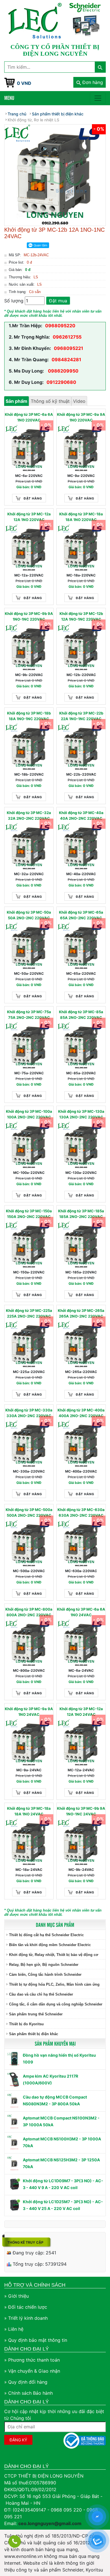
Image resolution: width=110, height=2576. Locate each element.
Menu (9, 98)
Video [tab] (79, 401)
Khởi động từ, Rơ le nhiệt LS (33, 120)
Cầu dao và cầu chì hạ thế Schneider (41, 1994)
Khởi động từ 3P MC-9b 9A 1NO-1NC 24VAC (81, 1811)
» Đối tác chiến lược (26, 2307)
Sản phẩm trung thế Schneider (36, 2014)
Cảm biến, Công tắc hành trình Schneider (45, 1974)
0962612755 (67, 337)
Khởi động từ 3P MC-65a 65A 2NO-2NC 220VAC (81, 915)
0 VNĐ (24, 83)
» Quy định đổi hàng (26, 2382)
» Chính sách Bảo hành (28, 2393)
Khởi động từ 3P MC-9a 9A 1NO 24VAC (29, 1712)
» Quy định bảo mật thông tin (36, 2340)
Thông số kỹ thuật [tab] (50, 401)
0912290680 (61, 382)
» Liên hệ (14, 2329)
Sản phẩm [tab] (16, 401)
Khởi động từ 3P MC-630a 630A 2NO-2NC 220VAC (81, 1512)
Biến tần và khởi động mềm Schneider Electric (50, 1945)
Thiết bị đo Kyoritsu (26, 2024)
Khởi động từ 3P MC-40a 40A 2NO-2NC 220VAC (81, 815)
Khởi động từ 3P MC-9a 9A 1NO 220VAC (81, 417)
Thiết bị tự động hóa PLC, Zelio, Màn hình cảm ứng (54, 1984)
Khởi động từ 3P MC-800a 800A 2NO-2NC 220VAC (29, 1612)
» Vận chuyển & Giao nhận (32, 2371)
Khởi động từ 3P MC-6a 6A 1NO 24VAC (81, 1612)
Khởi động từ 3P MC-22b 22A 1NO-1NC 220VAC (81, 716)
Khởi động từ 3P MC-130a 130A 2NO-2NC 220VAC (81, 1114)
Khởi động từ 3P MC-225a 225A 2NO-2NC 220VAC (29, 1313)
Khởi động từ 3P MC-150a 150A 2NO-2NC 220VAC (29, 1214)
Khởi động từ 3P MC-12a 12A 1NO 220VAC (29, 517)
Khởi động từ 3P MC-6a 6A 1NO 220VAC (29, 417)
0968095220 (60, 326)
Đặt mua (58, 301)
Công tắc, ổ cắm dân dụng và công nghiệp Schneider (56, 2004)
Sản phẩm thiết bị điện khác (34, 2034)
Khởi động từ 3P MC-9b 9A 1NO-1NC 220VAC (29, 616)
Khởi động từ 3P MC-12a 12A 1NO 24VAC (81, 1712)
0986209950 (63, 371)
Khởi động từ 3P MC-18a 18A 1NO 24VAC (29, 1811)
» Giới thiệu (16, 2296)
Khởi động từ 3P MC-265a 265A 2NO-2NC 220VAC (81, 1313)
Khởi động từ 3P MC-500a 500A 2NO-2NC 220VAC (29, 1512)
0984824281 (66, 360)
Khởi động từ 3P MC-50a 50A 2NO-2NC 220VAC (29, 915)
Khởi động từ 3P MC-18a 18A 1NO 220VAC (81, 517)
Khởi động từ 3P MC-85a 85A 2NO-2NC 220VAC (81, 1015)
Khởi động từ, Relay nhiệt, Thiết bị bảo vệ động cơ (54, 1955)
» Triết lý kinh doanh (26, 2318)
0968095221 (69, 348)
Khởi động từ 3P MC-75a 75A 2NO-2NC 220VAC (29, 1015)
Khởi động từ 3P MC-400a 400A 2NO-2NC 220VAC (81, 1413)
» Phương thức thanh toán (32, 2360)
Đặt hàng (33, 498)
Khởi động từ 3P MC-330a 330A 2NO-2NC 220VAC (29, 1413)
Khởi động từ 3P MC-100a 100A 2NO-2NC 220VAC (29, 1114)
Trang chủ (17, 114)
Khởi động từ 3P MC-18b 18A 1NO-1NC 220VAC (29, 716)
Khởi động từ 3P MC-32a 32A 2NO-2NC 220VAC (29, 815)
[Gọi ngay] (15, 2541)
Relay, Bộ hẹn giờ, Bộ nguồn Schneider (44, 1965)
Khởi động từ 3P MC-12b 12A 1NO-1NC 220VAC (81, 616)
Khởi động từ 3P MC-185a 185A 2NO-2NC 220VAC (81, 1214)
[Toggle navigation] (98, 98)
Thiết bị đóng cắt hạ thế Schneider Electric (46, 1935)
